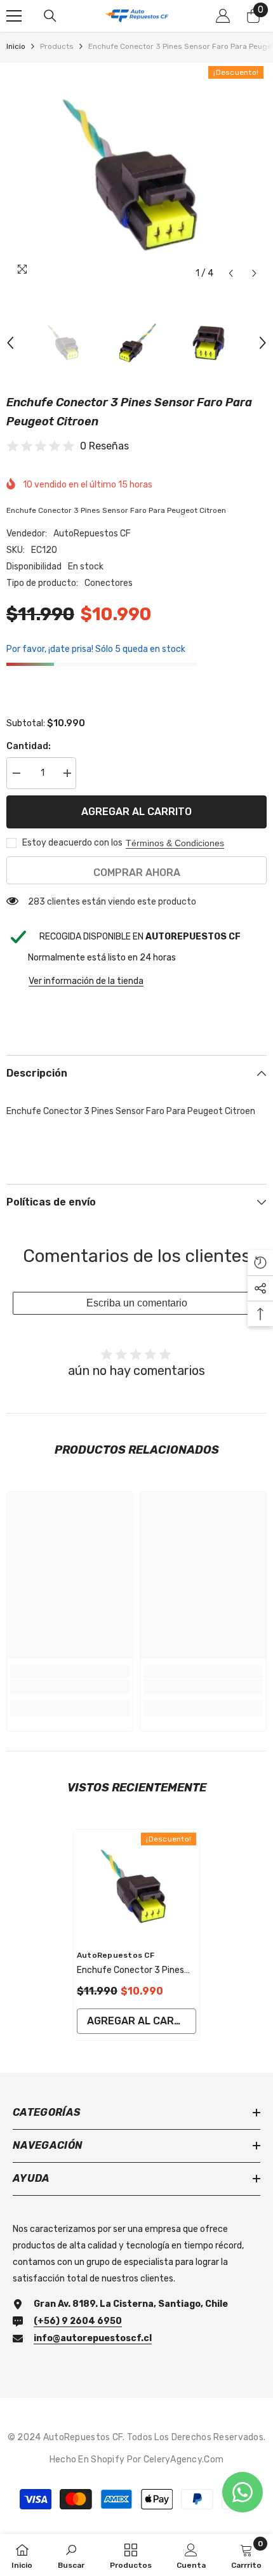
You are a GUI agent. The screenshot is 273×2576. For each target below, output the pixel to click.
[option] (136, 175)
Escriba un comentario (137, 1303)
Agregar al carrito (136, 812)
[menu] (14, 16)
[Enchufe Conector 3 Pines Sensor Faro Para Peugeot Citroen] (136, 1886)
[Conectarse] (223, 16)
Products (57, 46)
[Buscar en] (50, 16)
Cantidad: (29, 746)
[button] (231, 273)
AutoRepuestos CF (92, 534)
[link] (70, 1687)
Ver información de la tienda (86, 981)
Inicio (16, 46)
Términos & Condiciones (175, 843)
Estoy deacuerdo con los (72, 843)
